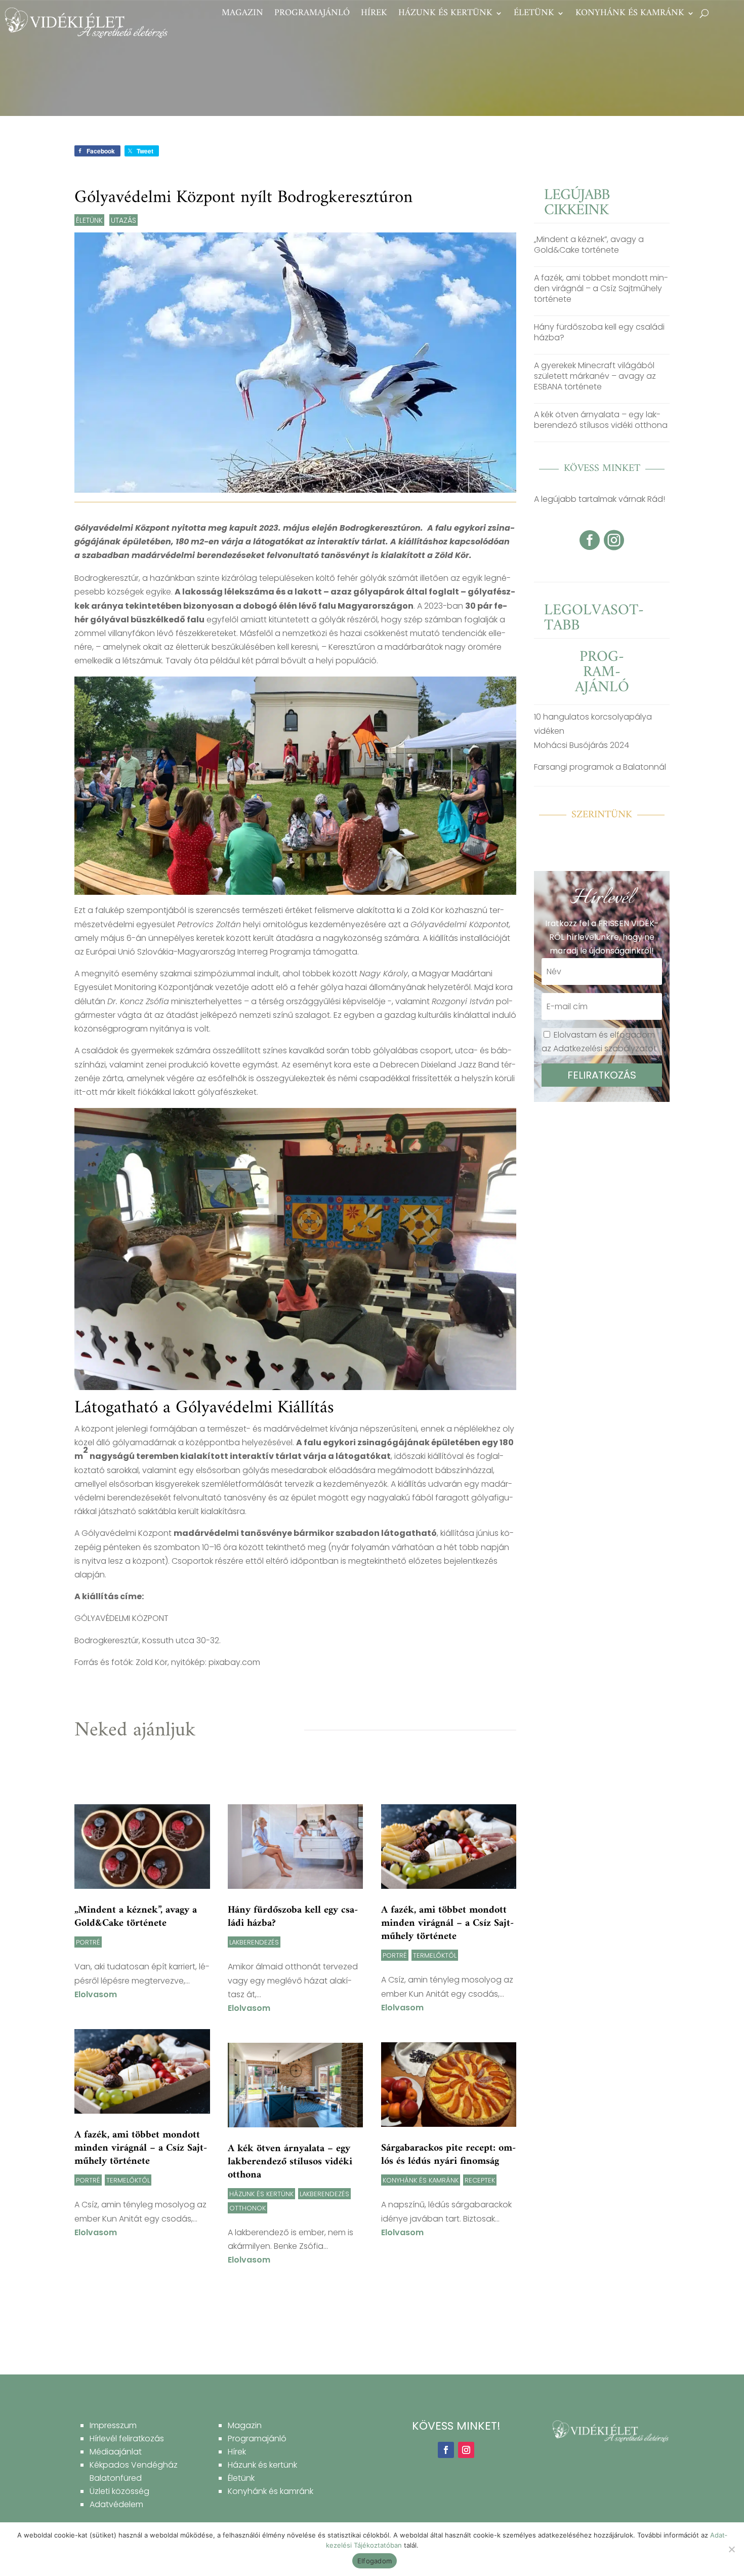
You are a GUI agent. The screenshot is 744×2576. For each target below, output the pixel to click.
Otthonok (247, 2208)
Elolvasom (96, 1994)
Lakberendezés (254, 1942)
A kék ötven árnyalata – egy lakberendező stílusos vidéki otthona (290, 2162)
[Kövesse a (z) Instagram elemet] (466, 2450)
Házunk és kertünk (445, 15)
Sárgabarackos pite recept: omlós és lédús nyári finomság (448, 2155)
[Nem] (731, 2549)
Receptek (480, 2180)
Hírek (374, 15)
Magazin (242, 15)
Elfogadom (375, 2561)
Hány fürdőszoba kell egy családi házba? (293, 1917)
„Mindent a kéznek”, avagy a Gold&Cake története (136, 1917)
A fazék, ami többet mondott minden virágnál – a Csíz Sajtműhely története (141, 2148)
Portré (88, 1942)
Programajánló (312, 15)
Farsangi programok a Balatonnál (600, 767)
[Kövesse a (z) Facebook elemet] (446, 2450)
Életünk (534, 15)
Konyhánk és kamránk (630, 15)
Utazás (123, 220)
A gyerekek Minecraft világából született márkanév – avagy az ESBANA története (595, 376)
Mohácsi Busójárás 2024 (582, 745)
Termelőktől (128, 2180)
